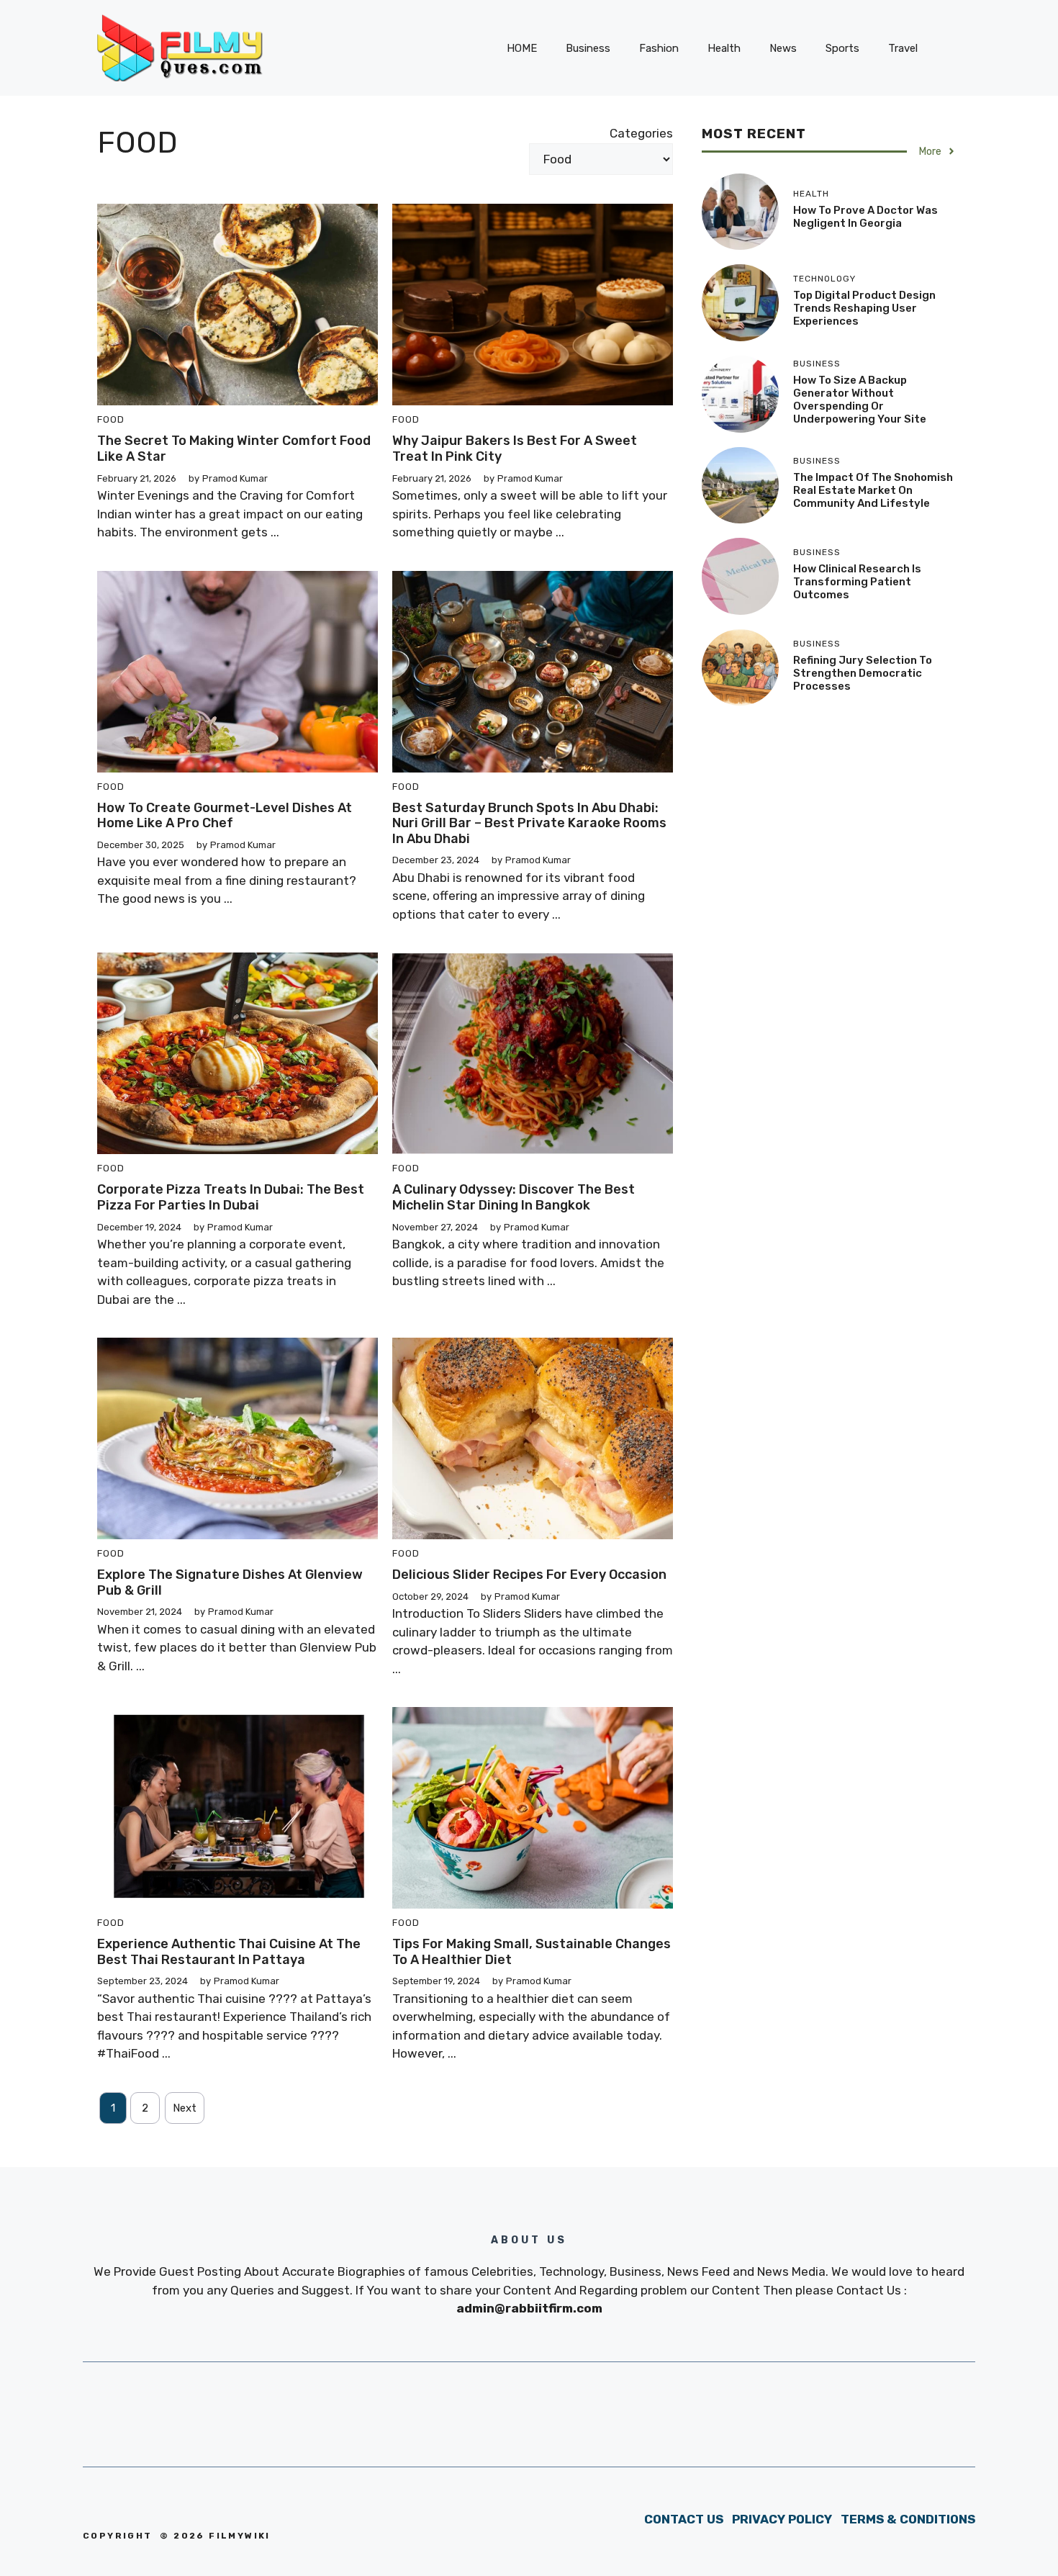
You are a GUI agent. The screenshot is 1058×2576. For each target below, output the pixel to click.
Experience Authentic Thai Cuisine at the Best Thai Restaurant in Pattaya (229, 1952)
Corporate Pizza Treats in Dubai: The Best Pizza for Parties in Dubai (231, 1197)
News (783, 48)
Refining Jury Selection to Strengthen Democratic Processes (863, 673)
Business (588, 48)
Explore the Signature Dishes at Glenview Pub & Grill (230, 1582)
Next (185, 2108)
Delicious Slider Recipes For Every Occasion (529, 1575)
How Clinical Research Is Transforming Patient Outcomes (857, 582)
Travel (903, 48)
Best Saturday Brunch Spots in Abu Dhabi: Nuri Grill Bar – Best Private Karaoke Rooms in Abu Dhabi (529, 823)
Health (724, 48)
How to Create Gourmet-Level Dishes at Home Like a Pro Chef (225, 816)
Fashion (659, 48)
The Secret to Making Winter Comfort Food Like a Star (234, 449)
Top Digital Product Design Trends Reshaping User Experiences (864, 308)
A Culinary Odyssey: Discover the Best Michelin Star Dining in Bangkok (514, 1197)
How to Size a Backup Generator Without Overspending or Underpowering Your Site (860, 400)
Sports (842, 48)
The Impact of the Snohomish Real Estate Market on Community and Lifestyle (873, 490)
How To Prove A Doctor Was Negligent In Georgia (865, 217)
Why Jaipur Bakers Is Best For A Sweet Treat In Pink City (515, 449)
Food (111, 419)
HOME (522, 48)
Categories (641, 133)
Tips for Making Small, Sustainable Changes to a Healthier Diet (532, 1952)
